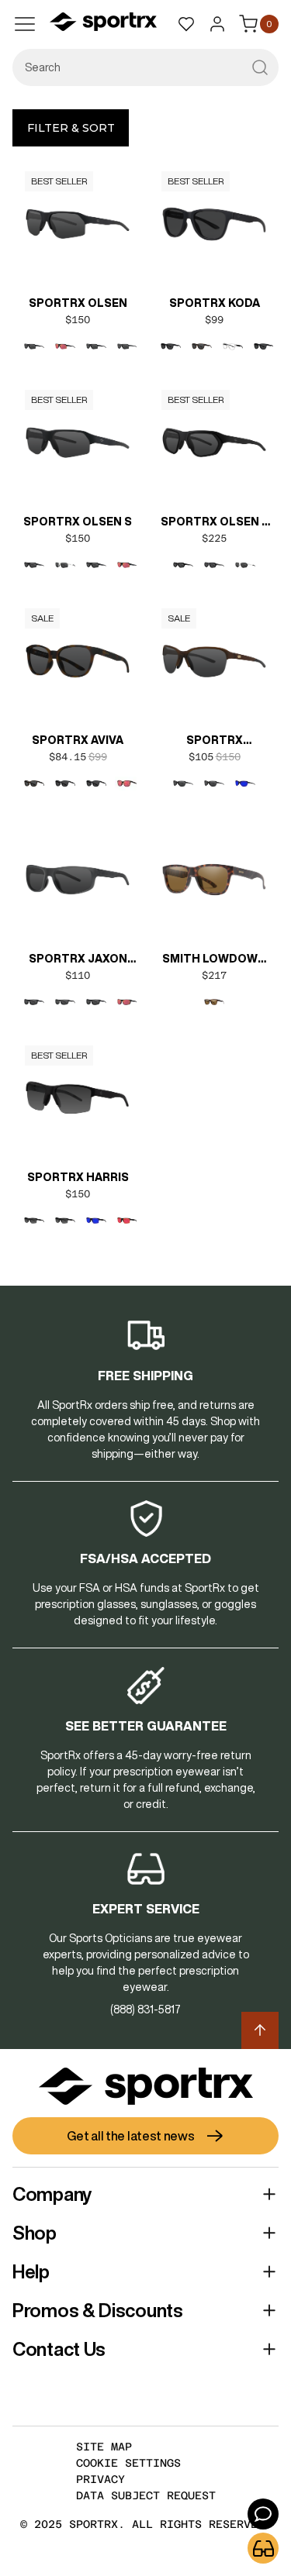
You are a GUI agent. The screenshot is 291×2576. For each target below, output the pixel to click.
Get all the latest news (130, 2136)
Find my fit (263, 2548)
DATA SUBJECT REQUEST (146, 2495)
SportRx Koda (215, 303)
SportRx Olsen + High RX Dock (215, 523)
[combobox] (145, 67)
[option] (34, 346)
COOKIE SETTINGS (128, 2463)
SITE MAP (104, 2447)
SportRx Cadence (215, 742)
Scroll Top (260, 2030)
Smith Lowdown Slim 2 (214, 960)
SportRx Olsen (78, 303)
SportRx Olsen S (78, 522)
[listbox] (78, 359)
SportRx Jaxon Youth (78, 960)
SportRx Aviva (78, 740)
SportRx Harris (78, 1177)
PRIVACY (100, 2479)
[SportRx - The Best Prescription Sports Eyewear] (103, 24)
